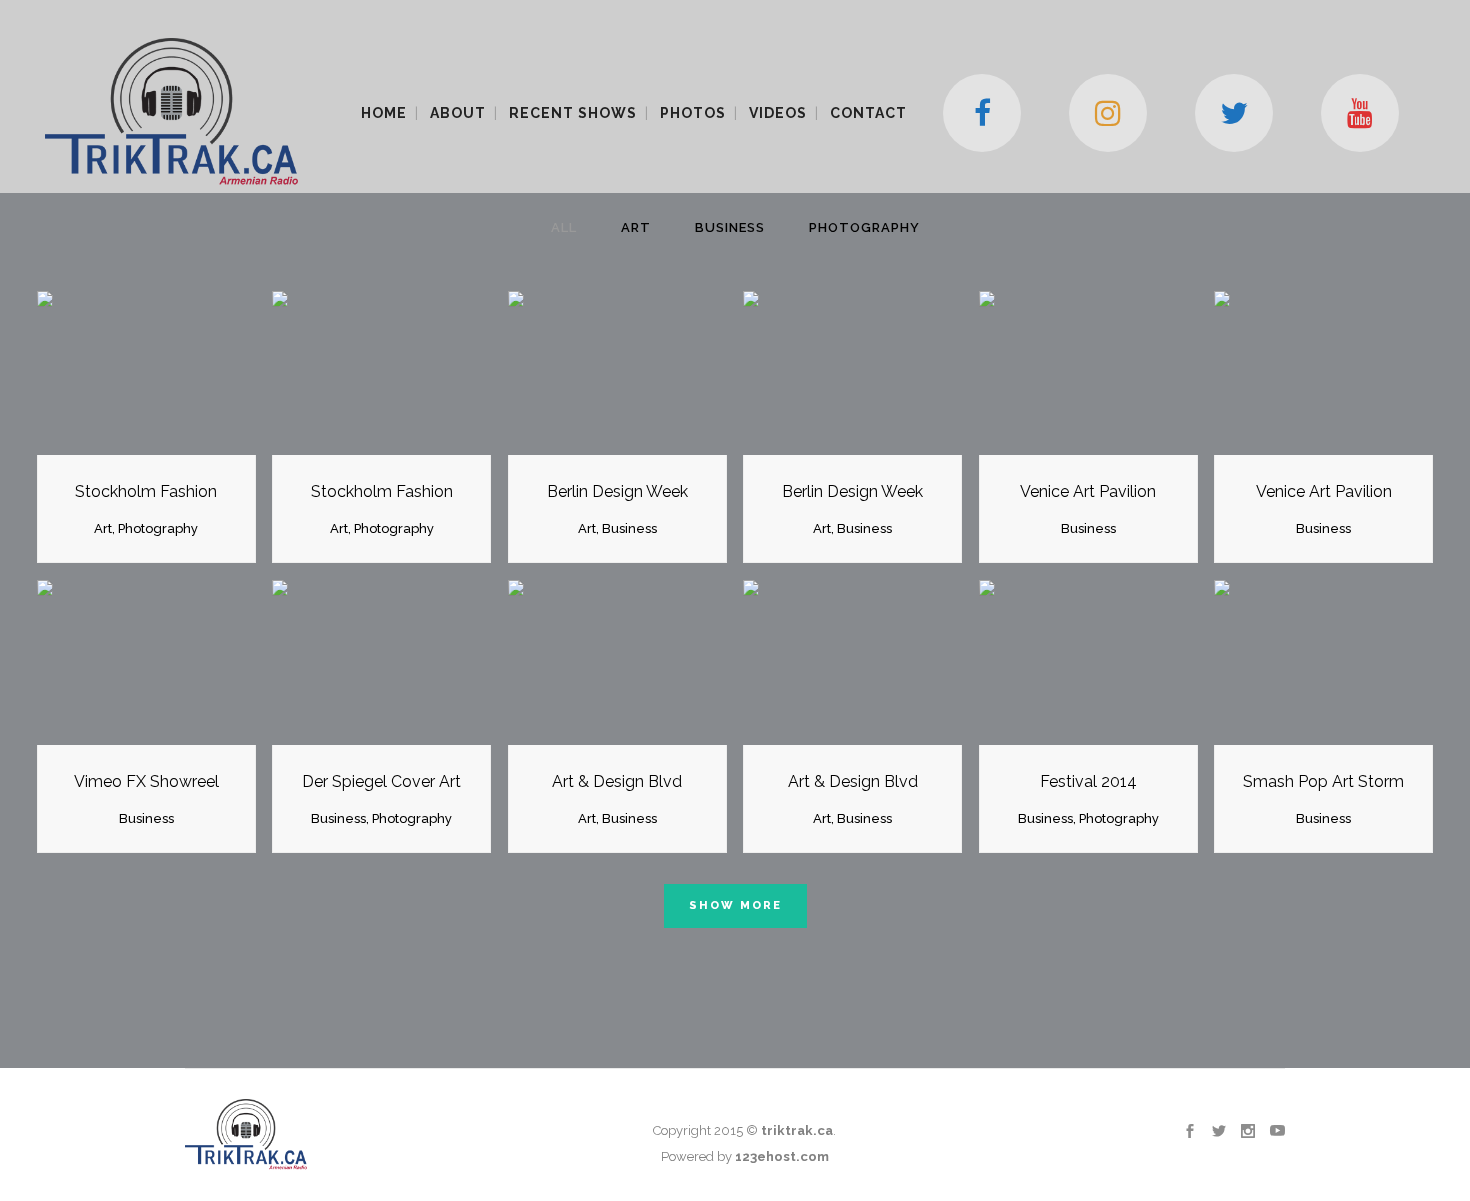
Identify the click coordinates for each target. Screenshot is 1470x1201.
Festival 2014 (1088, 781)
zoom (100, 370)
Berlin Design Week (617, 491)
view (195, 370)
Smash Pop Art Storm (1323, 781)
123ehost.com (782, 1156)
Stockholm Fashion (146, 491)
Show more (735, 905)
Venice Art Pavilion (1088, 491)
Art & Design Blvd (617, 781)
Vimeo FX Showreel (146, 781)
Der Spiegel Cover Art (381, 781)
